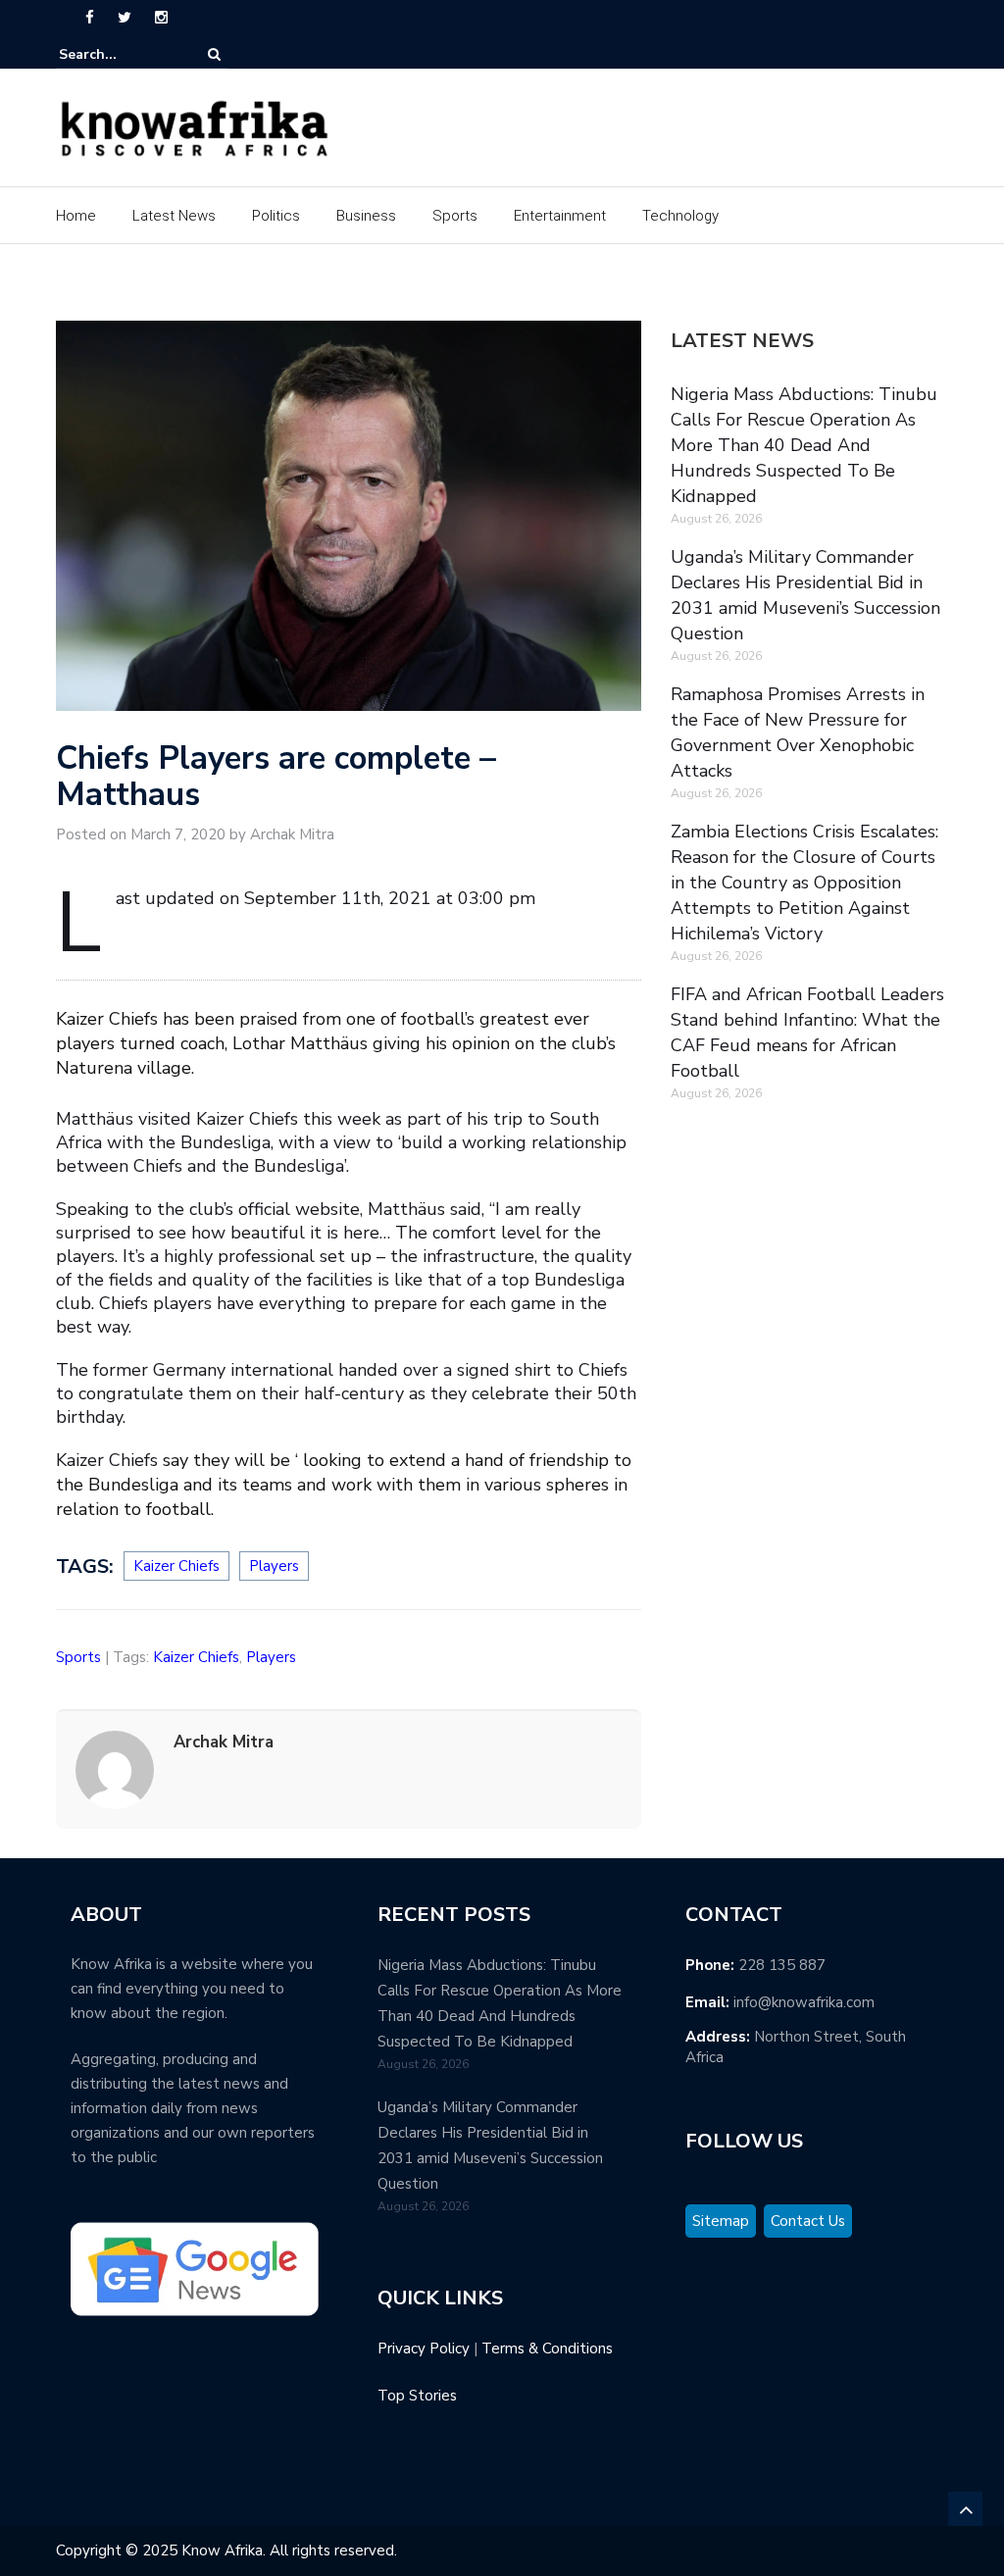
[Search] (214, 54)
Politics (276, 216)
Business (366, 216)
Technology (680, 216)
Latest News (174, 216)
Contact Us (808, 2221)
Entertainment (560, 216)
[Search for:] (119, 54)
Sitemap (721, 2221)
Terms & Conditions (547, 2349)
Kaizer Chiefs (176, 1566)
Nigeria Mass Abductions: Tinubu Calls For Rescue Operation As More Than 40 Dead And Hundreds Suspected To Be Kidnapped (804, 445)
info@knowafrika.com (804, 2002)
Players (274, 1566)
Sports (455, 216)
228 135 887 (782, 1965)
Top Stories (417, 2396)
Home (76, 216)
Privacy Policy (424, 2349)
